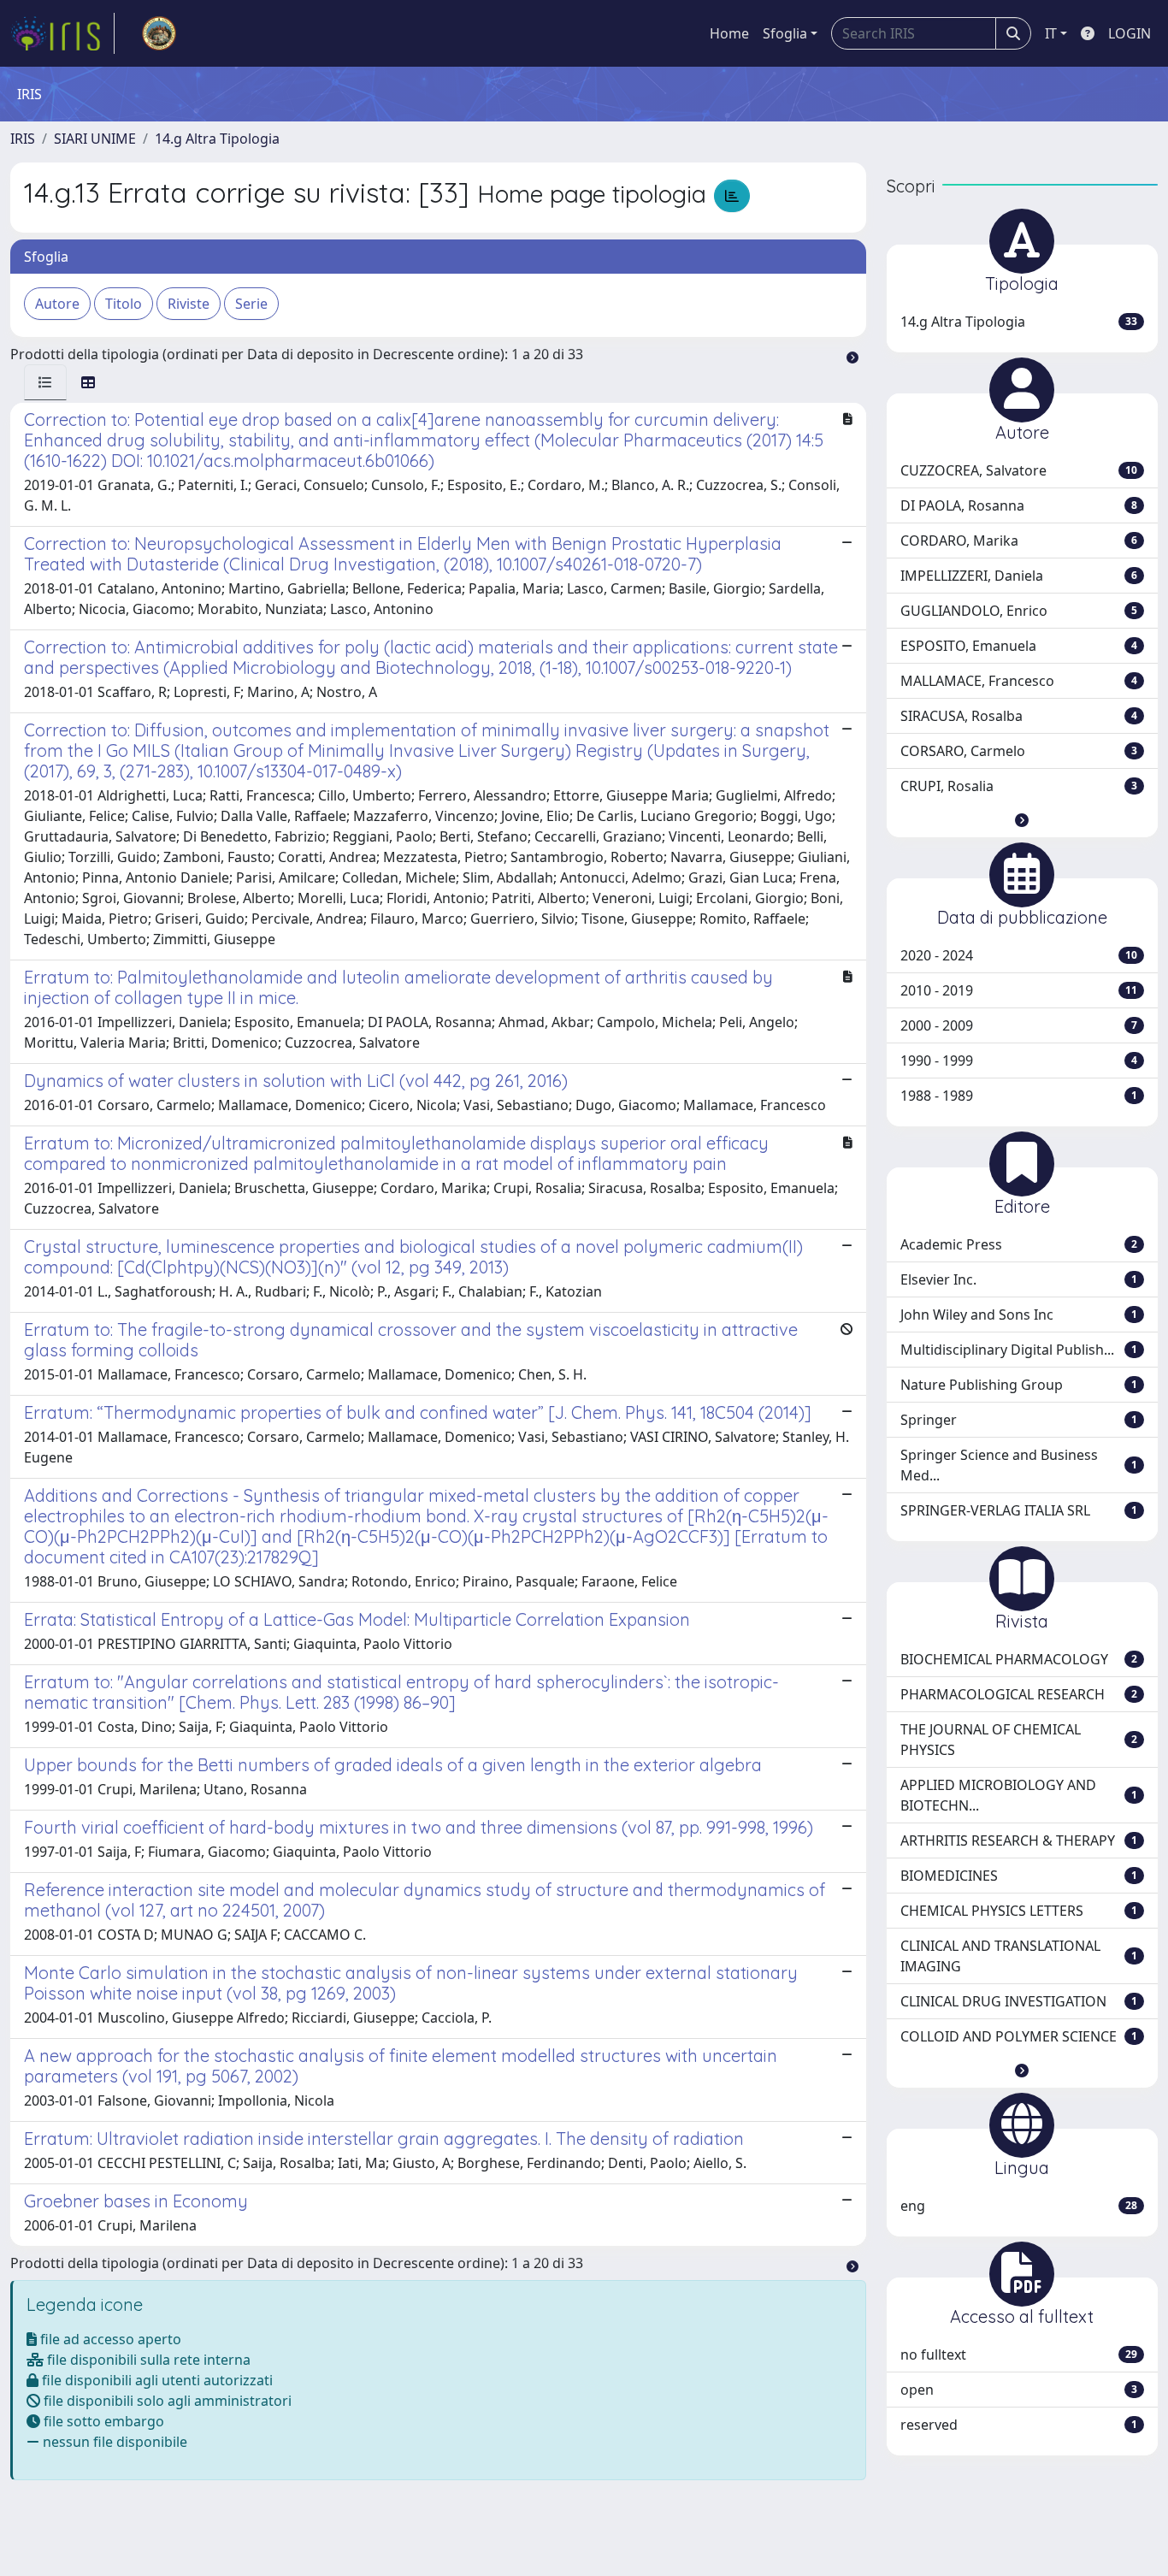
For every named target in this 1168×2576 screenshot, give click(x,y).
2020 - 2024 (1019, 955)
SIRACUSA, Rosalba (1019, 716)
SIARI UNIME (95, 139)
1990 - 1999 (1019, 1061)
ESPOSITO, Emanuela (1019, 646)
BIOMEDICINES (1019, 1876)
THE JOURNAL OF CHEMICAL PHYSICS (1019, 1740)
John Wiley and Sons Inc (1019, 1315)
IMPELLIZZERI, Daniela (1019, 576)
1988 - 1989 (1019, 1096)
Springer (1019, 1420)
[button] (1022, 820)
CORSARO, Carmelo (1019, 751)
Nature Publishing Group (1019, 1385)
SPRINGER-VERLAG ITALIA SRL (1019, 1510)
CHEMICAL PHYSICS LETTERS (1019, 1911)
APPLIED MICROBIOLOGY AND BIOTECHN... (1019, 1795)
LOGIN (1130, 33)
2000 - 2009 (1019, 1025)
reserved (1019, 2425)
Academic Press (1019, 1244)
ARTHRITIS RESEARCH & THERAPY (1019, 1840)
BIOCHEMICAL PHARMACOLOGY (1019, 1659)
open (1019, 2390)
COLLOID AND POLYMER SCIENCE (1019, 2036)
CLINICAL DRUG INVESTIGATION (1019, 2001)
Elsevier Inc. (1019, 1279)
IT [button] (1051, 33)
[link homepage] (62, 33)
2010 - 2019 (1019, 990)
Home (729, 33)
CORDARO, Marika (1019, 541)
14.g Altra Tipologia (217, 139)
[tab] (45, 382)
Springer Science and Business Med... (1019, 1465)
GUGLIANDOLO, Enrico (1019, 611)
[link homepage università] (159, 33)
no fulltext (1019, 2354)
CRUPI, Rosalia (1019, 786)
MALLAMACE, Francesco (1019, 681)
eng (1019, 2206)
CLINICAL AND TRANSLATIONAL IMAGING (1019, 1956)
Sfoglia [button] (785, 33)
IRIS (23, 139)
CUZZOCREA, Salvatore (1019, 470)
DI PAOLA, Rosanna (1019, 505)
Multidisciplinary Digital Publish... (1019, 1350)
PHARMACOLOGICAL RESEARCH (1019, 1694)
